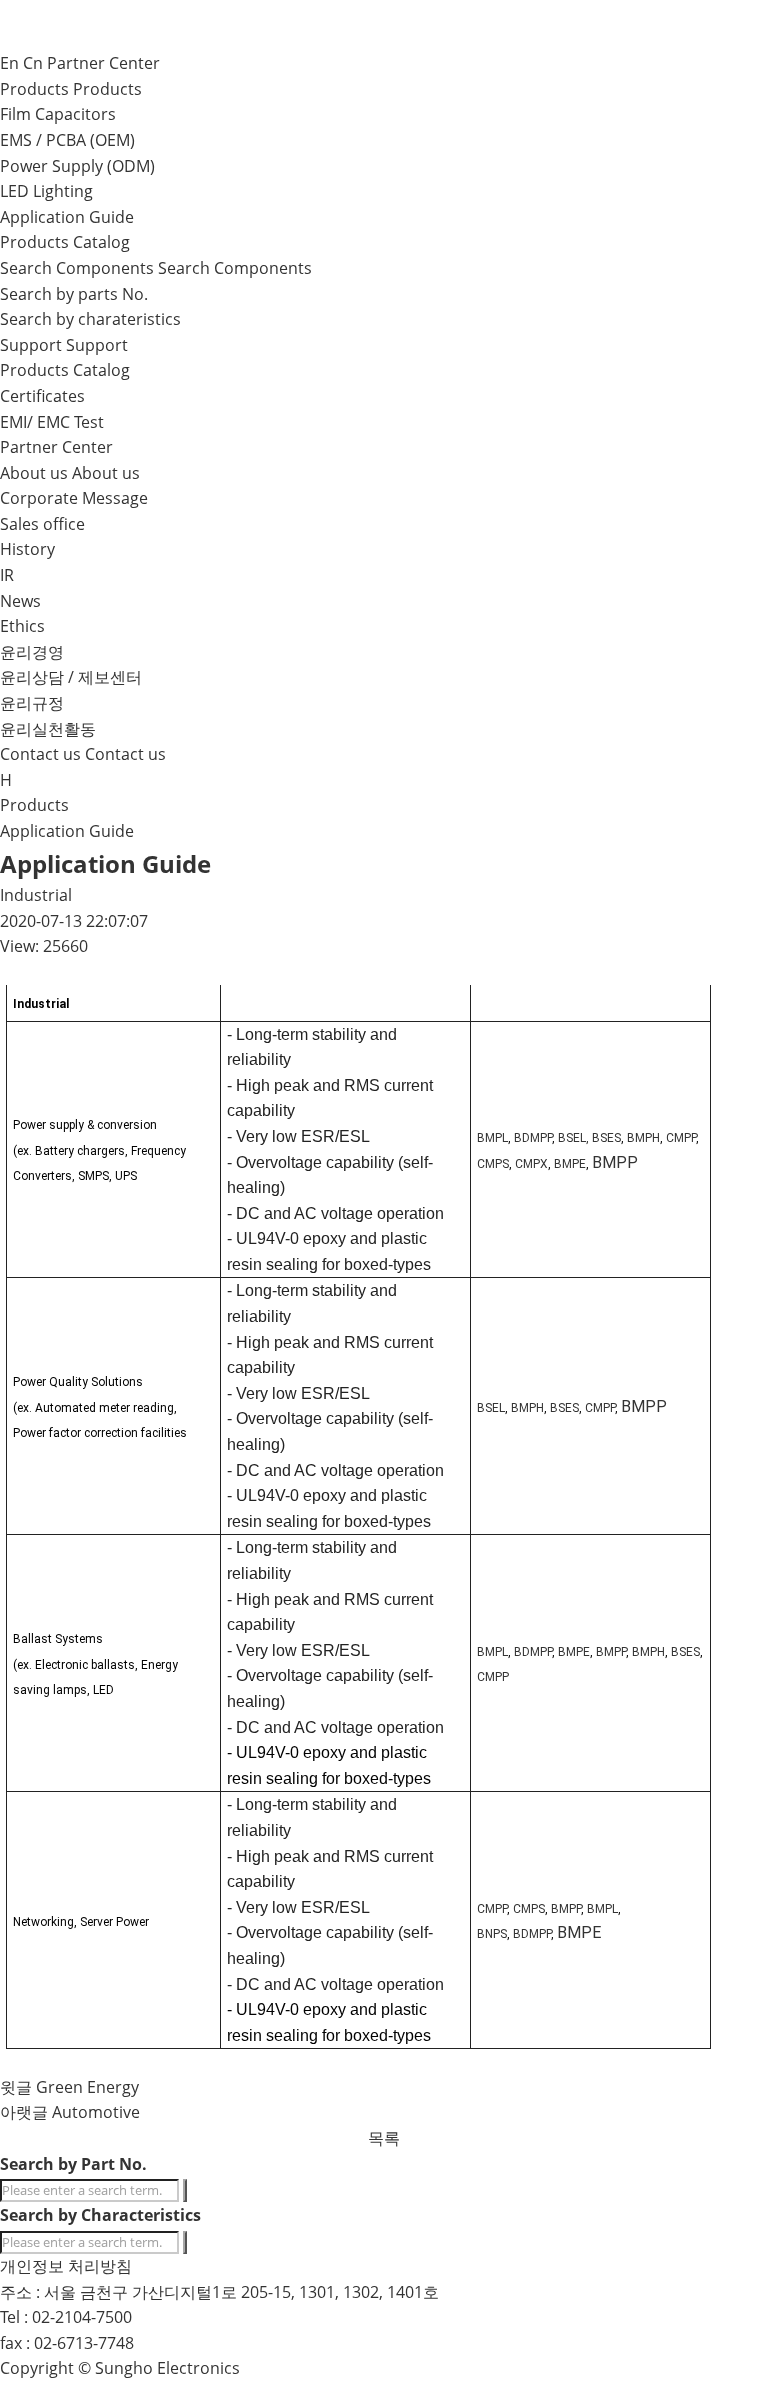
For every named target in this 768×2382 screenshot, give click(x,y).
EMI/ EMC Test (52, 422)
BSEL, (573, 1138)
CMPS (493, 1164)
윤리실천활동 (48, 729)
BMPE (570, 1164)
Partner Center (103, 63)
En (9, 63)
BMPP (615, 1162)
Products (107, 89)
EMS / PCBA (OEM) (67, 140)
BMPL (492, 1138)
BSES (606, 1138)
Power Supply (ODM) (77, 166)
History (27, 549)
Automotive (96, 2112)
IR (7, 575)
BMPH (643, 1138)
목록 (384, 2138)
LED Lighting (46, 191)
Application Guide (67, 217)
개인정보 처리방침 (66, 2266)
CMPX (531, 1164)
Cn (33, 63)
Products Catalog (65, 242)
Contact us (125, 754)
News (20, 601)
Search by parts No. (74, 294)
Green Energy (87, 2087)
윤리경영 (32, 652)
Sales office (42, 524)
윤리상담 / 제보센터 (71, 677)
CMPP (681, 1138)
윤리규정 (32, 703)
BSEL (491, 1408)
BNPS (492, 1934)
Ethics (22, 626)
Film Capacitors (58, 114)
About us (106, 473)
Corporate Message (74, 498)
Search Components (235, 268)
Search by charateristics (90, 319)
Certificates (42, 396)
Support (97, 345)
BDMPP (533, 1138)
